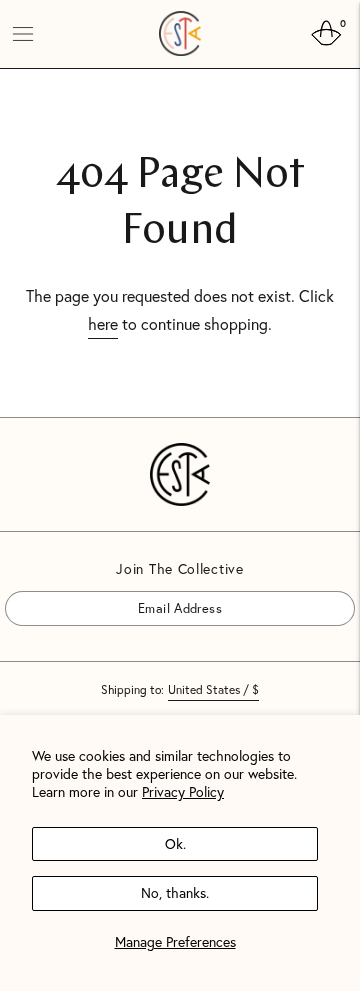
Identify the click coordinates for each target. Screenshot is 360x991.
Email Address (61, 590)
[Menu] (23, 34)
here (103, 323)
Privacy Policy (183, 791)
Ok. (175, 843)
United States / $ (213, 689)
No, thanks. (175, 892)
